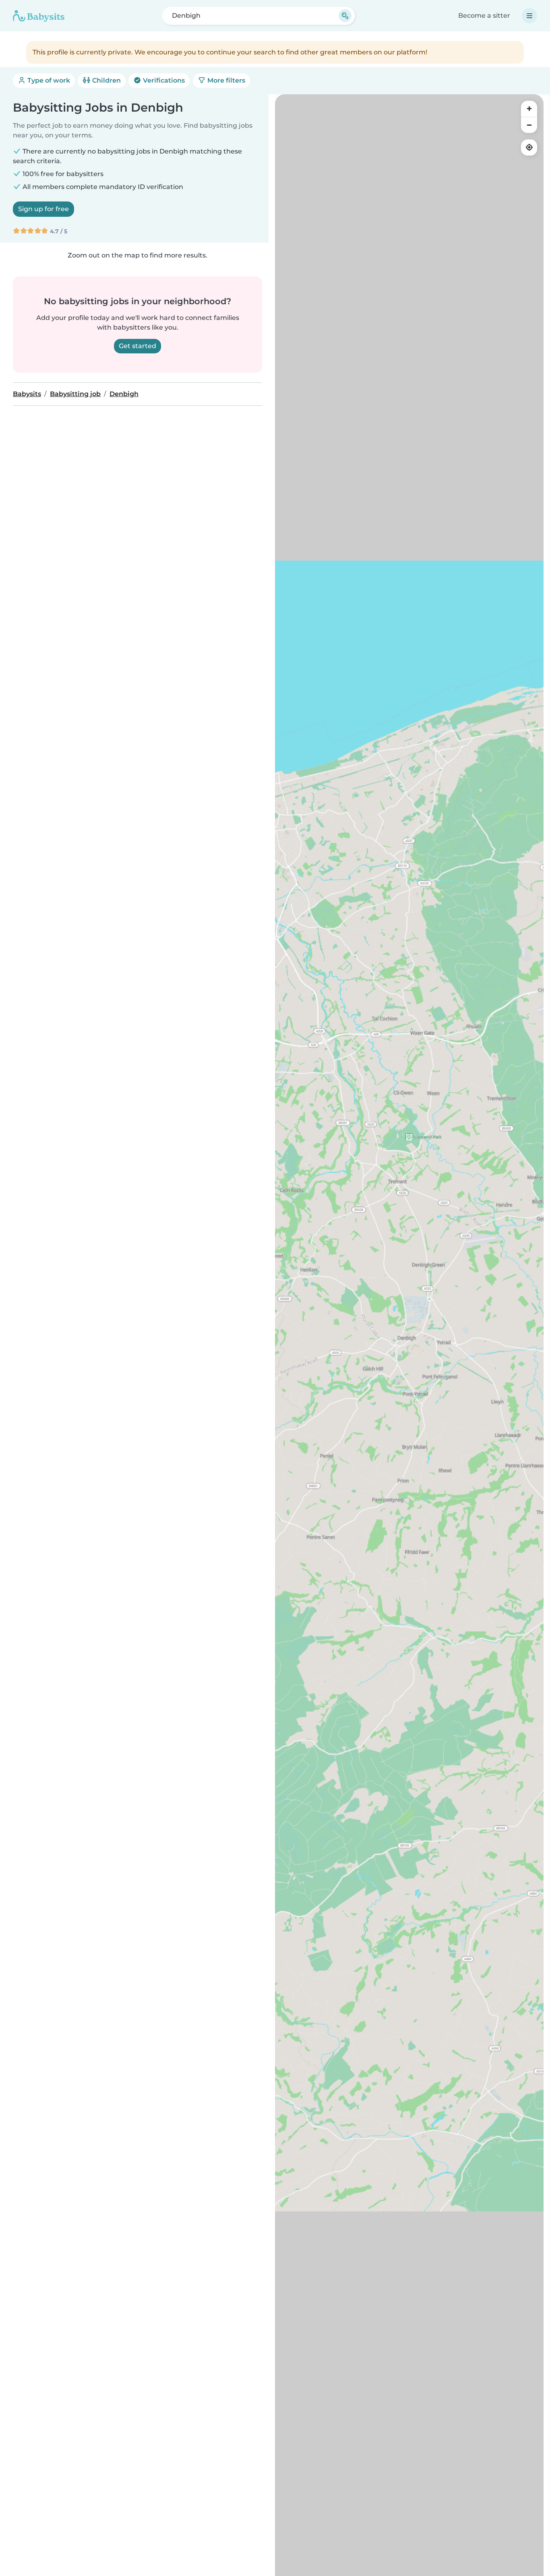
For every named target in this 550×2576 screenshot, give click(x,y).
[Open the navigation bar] (529, 16)
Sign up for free (43, 209)
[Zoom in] (529, 109)
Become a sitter (484, 16)
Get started (137, 346)
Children (106, 80)
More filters (225, 80)
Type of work (48, 80)
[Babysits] (39, 16)
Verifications (163, 80)
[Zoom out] (529, 125)
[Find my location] (529, 147)
